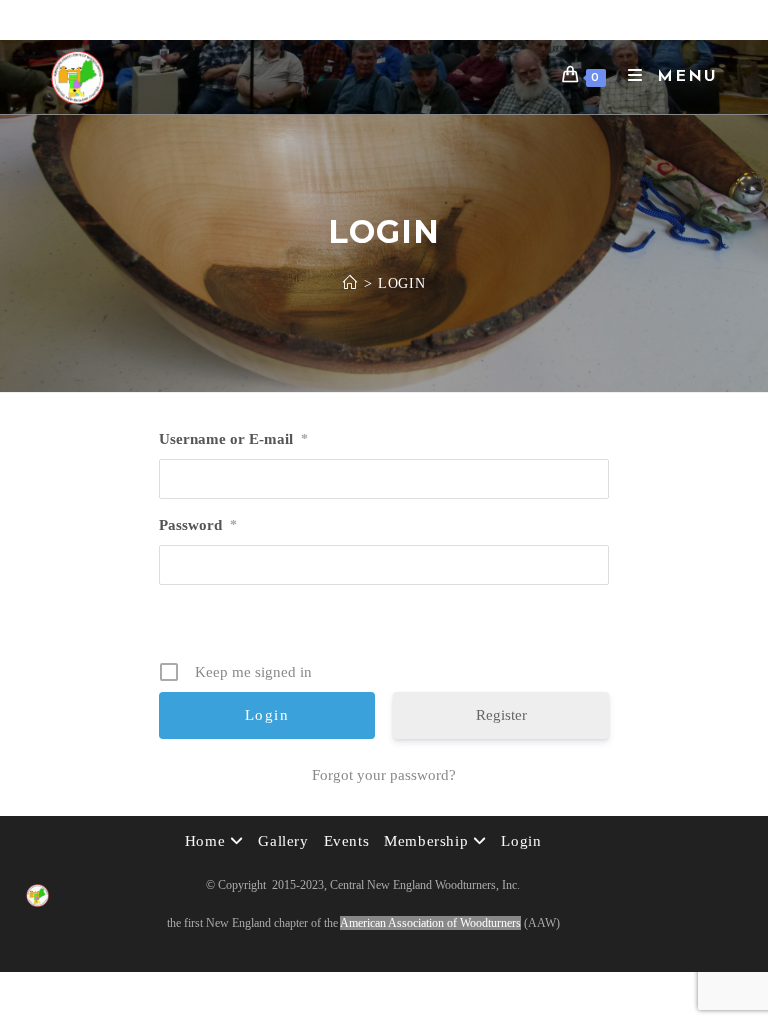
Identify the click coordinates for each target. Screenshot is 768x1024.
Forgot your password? (384, 775)
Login (401, 283)
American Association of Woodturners (430, 923)
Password (198, 525)
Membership (428, 841)
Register (501, 715)
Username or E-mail (233, 439)
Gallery (283, 841)
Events (347, 841)
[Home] (350, 283)
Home (207, 841)
